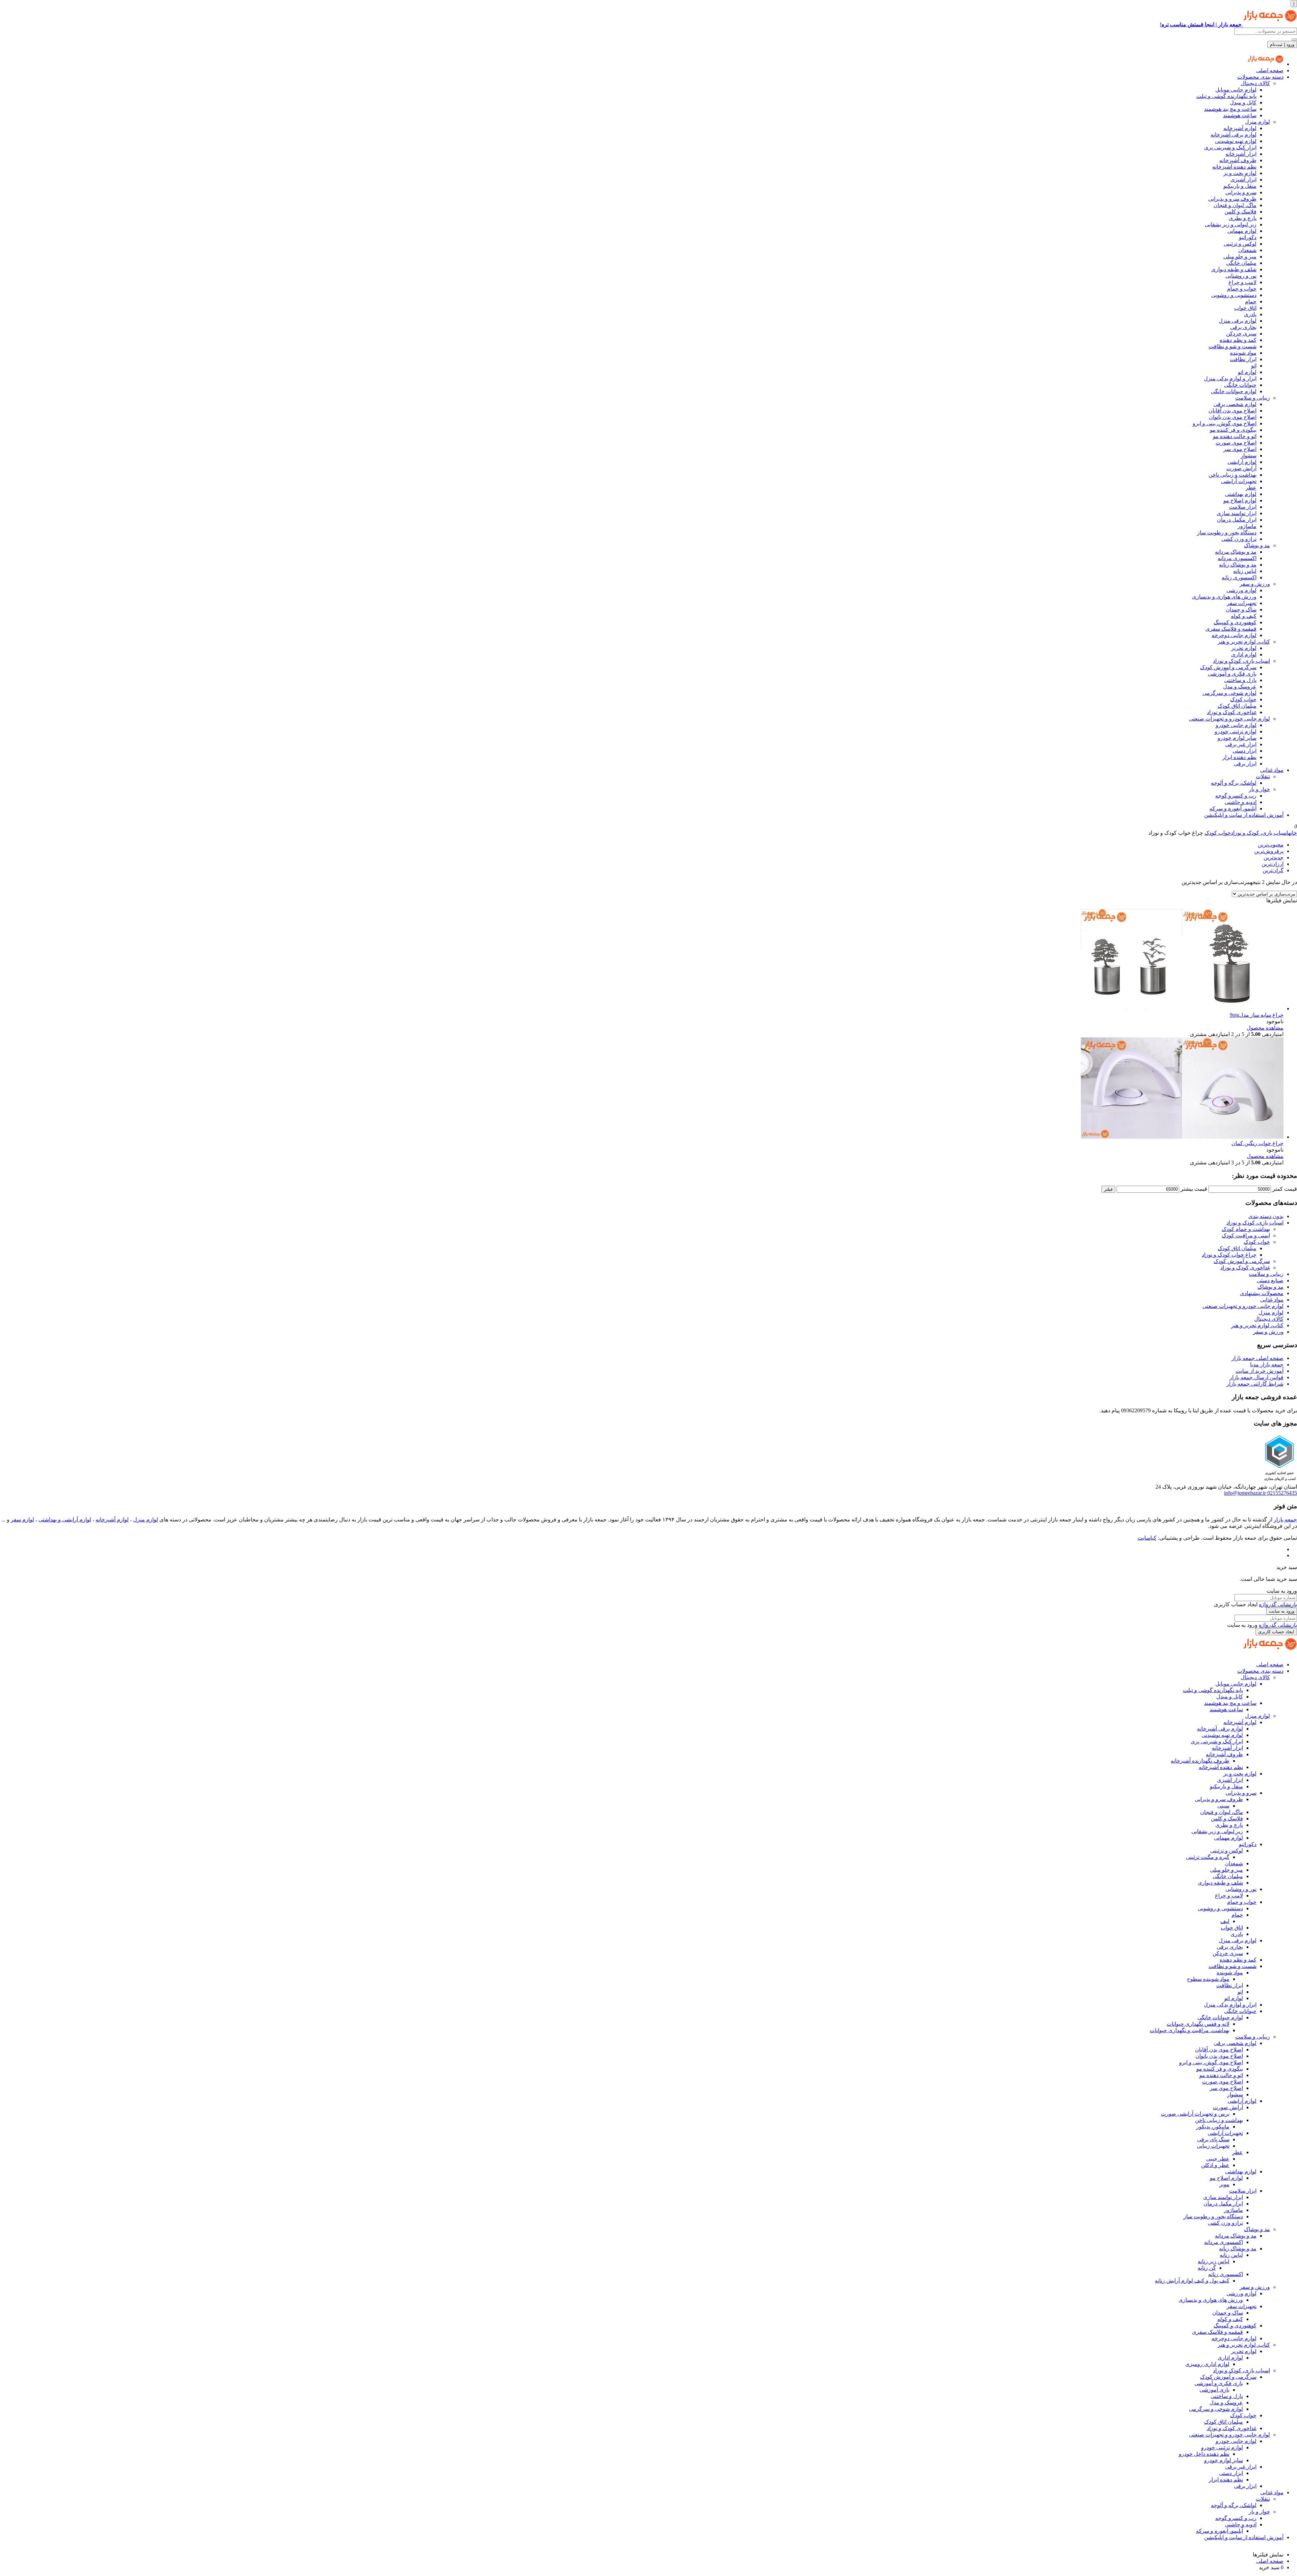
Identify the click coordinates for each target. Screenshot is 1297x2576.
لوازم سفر (22, 1520)
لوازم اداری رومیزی (1207, 2364)
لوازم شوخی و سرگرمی (1229, 693)
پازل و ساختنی (1240, 680)
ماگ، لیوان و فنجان (1235, 205)
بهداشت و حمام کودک (1246, 1229)
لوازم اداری (1244, 654)
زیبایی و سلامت (1253, 398)
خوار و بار (1259, 789)
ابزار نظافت (1243, 359)
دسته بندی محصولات (1260, 77)
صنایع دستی (1270, 1280)
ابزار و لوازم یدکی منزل (1230, 378)
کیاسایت (1147, 1538)
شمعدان (1247, 250)
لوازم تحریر (1244, 648)
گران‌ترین (1273, 870)
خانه (1293, 833)
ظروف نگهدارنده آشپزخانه (1200, 1761)
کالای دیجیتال (1255, 83)
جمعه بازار (1285, 1520)
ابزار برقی (1245, 764)
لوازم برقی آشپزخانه (1234, 135)
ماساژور (1247, 526)
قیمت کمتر (1285, 1189)
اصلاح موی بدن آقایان (1232, 411)
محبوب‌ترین (1271, 845)
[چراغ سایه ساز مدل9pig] (1182, 1008)
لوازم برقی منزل (1238, 321)
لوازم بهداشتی (1241, 494)
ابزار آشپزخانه (1241, 154)
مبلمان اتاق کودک (1237, 706)
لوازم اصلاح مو (1240, 500)
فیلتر (1108, 1189)
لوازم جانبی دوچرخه (1234, 635)
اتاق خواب (1245, 308)
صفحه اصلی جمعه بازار (1257, 1358)
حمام (1251, 301)
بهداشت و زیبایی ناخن (1232, 475)
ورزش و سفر (1255, 584)
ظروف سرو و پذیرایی (1232, 199)
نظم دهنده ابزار (1239, 757)
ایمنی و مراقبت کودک (1246, 1235)
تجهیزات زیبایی (1213, 2146)
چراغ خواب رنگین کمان (1257, 1143)
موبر (1224, 2184)
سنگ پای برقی (1213, 2139)
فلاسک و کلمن (1240, 212)
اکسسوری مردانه (1237, 558)
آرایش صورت (1241, 468)
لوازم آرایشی (1242, 462)
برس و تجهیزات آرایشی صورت (1195, 2114)
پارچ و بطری (1243, 218)
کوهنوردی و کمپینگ (1235, 622)
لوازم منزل (1257, 122)
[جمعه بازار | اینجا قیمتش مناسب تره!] (1265, 64)
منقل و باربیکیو (1240, 186)
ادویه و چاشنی (1241, 802)
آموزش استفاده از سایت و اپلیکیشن (1244, 815)
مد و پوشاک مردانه (1236, 552)
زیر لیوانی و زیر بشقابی (1231, 224)
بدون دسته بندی (1266, 1216)
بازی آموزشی (1214, 2390)
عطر (1251, 488)
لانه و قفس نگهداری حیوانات (1198, 2024)
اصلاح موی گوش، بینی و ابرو (1225, 423)
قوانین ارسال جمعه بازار (1256, 1377)
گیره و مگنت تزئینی (1208, 1857)
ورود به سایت (1282, 1611)
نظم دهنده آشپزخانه (1234, 167)
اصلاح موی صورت (1236, 443)
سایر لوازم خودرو (1237, 738)
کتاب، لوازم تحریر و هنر (1244, 642)
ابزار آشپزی (1243, 180)
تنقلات (1263, 776)
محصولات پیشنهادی (1262, 1293)
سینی (1223, 1806)
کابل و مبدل (1243, 103)
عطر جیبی (1218, 2159)
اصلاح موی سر (1240, 449)
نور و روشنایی (1241, 276)
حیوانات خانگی (1240, 385)
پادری (1250, 314)
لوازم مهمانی (1242, 231)
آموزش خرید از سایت (1260, 1371)
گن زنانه (1207, 2268)
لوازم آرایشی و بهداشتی (65, 1520)
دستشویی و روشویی (1234, 295)
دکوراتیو (1248, 237)
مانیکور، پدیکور (1213, 2127)
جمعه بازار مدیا (1267, 1365)
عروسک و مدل (1240, 687)
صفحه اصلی (1270, 70)
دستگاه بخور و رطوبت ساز (1227, 533)
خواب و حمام (1242, 289)
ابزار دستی (1244, 751)
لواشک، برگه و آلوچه (1234, 783)
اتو (1254, 366)
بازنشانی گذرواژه (1278, 1604)
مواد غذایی (1272, 770)
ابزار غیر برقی (1241, 744)
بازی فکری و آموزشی (1232, 674)
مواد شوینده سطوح (1208, 1979)
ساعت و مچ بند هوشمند (1230, 109)
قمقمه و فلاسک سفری (1231, 629)
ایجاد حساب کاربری (1276, 1632)
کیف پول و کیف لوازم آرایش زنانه (1192, 2281)
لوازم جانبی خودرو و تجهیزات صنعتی (1229, 719)
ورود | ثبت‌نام (1282, 44)
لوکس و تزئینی (1240, 244)
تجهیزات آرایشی (1239, 481)
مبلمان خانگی (1241, 263)
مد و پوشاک (1257, 545)
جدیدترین (1274, 857)
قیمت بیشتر (1194, 1189)
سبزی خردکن (1241, 334)
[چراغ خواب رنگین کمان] (1182, 1137)
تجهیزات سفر (1242, 603)
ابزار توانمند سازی (1237, 513)
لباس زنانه (1245, 571)
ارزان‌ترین (1273, 864)
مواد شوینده (1243, 353)
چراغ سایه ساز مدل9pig (1257, 1015)
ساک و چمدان (1241, 610)
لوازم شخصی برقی (1235, 404)
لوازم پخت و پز (1240, 173)
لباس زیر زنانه (1214, 2261)
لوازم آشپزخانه (1240, 128)
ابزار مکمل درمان (1237, 520)
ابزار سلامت (1243, 507)
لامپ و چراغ (1242, 282)
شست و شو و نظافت (1232, 346)
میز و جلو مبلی (1240, 257)
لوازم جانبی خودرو (1236, 725)
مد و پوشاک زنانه (1238, 565)
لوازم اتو (1247, 372)
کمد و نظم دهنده (1238, 340)
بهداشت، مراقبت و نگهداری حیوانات (1190, 2030)
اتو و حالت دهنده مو (1235, 436)
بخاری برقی (1243, 327)
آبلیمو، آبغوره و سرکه (1233, 809)
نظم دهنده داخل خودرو (1204, 2454)
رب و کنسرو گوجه (1236, 796)
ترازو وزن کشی (1239, 539)
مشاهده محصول (1265, 1028)
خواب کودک (1243, 699)
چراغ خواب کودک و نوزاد (1229, 1255)
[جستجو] (1294, 40)
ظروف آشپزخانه (1238, 160)
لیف (1225, 1921)
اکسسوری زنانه (1239, 577)
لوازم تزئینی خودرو (1236, 731)
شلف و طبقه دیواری (1234, 269)
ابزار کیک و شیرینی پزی (1230, 147)
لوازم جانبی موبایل (1236, 90)
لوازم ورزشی (1241, 590)
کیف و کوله (1244, 616)
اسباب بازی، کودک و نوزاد (1241, 661)
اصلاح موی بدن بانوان (1233, 417)
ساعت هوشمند (1240, 115)
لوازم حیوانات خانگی (1234, 391)
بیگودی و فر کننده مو (1233, 430)
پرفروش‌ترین (1269, 851)
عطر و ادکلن (1215, 2165)
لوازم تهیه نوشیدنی (1236, 141)
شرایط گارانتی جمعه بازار (1255, 1384)
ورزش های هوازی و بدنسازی (1224, 597)
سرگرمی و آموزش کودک (1228, 667)
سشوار (1249, 456)
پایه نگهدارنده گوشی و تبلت (1226, 96)
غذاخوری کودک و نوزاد (1232, 712)
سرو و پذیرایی (1241, 192)
